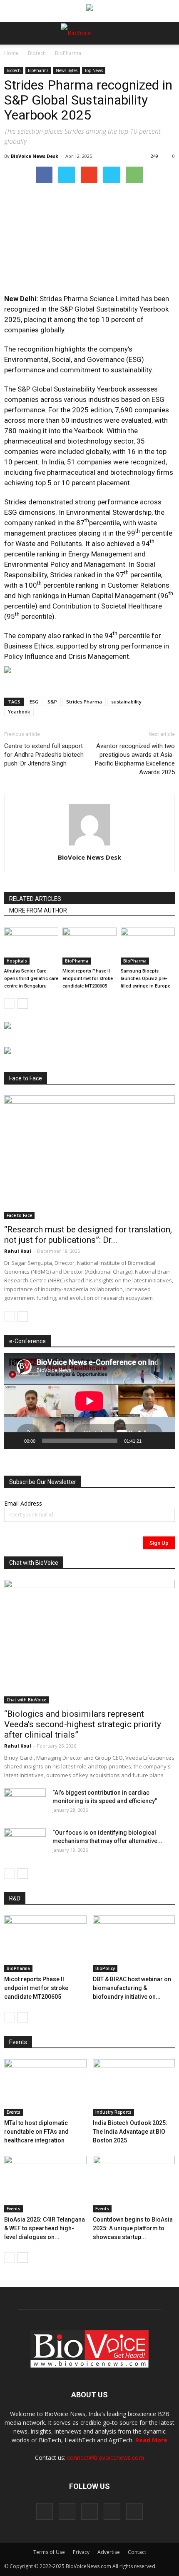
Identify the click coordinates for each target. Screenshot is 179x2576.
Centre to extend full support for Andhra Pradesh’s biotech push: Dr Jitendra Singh (44, 755)
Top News (94, 70)
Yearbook (19, 712)
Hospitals (17, 961)
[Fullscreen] (164, 1441)
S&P (52, 702)
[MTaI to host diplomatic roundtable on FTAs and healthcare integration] (45, 2087)
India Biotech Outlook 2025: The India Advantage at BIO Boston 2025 (130, 2132)
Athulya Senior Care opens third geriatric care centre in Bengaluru (31, 979)
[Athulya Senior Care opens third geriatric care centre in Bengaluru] (31, 946)
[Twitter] (112, 2511)
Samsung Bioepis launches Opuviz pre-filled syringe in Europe (145, 979)
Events (14, 2112)
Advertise (109, 2552)
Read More (151, 2440)
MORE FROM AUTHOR (38, 910)
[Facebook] (45, 2511)
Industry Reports (113, 2112)
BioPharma (68, 53)
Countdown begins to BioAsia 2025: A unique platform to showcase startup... (133, 2228)
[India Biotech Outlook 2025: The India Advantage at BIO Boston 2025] (134, 2087)
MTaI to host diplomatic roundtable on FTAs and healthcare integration (36, 2132)
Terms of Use (49, 2552)
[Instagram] (67, 2511)
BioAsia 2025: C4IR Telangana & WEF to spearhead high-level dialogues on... (45, 2228)
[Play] (15, 1441)
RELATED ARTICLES (35, 899)
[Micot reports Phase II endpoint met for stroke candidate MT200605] (89, 946)
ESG (34, 702)
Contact (137, 2552)
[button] (141, 56)
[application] (89, 1401)
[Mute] (151, 1441)
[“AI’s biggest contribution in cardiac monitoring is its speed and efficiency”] (25, 1803)
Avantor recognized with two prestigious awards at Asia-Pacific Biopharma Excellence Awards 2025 (135, 759)
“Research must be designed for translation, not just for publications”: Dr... (88, 1235)
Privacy (81, 2552)
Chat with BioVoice (26, 1700)
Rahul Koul (18, 1251)
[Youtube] (134, 2511)
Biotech (37, 53)
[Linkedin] (89, 2511)
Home (11, 53)
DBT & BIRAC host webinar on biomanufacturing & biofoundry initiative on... (132, 1988)
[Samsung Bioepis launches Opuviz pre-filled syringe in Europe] (148, 946)
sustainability (126, 702)
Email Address (23, 1503)
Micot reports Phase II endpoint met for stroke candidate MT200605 (88, 979)
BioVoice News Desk (35, 156)
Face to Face (19, 1215)
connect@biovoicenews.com (106, 2458)
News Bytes (67, 70)
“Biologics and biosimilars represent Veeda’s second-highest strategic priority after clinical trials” (83, 1724)
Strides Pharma (84, 702)
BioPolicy (105, 1968)
